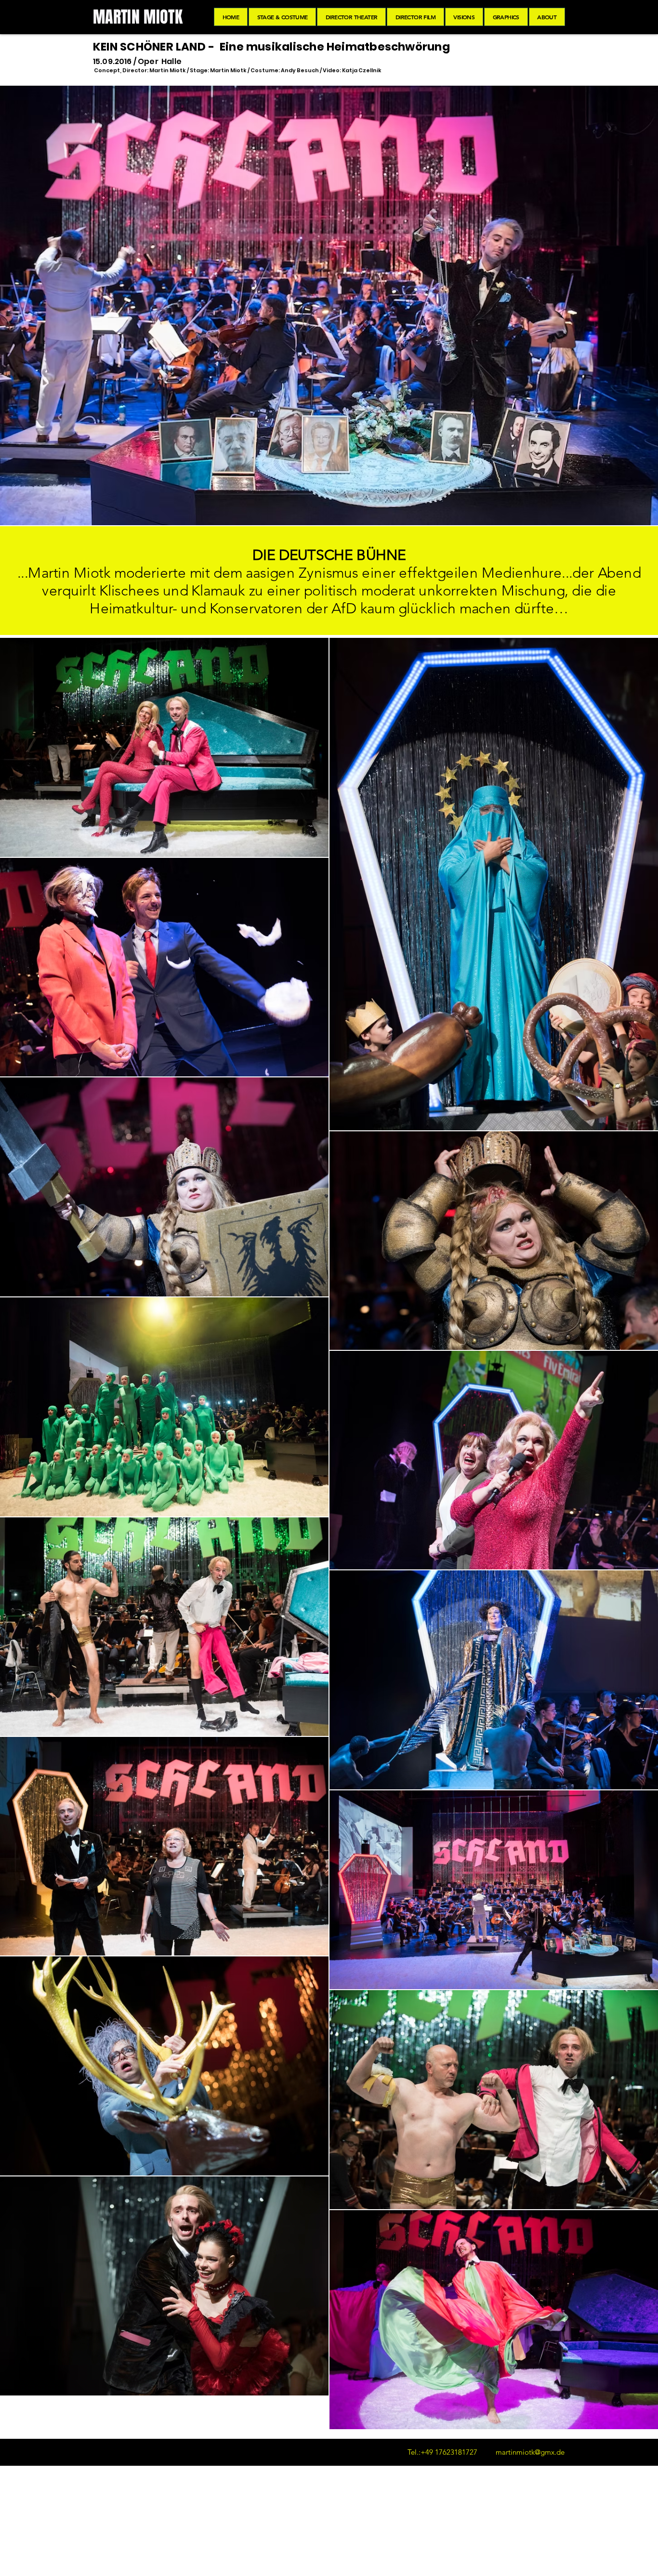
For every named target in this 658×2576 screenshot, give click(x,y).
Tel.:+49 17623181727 (442, 2452)
